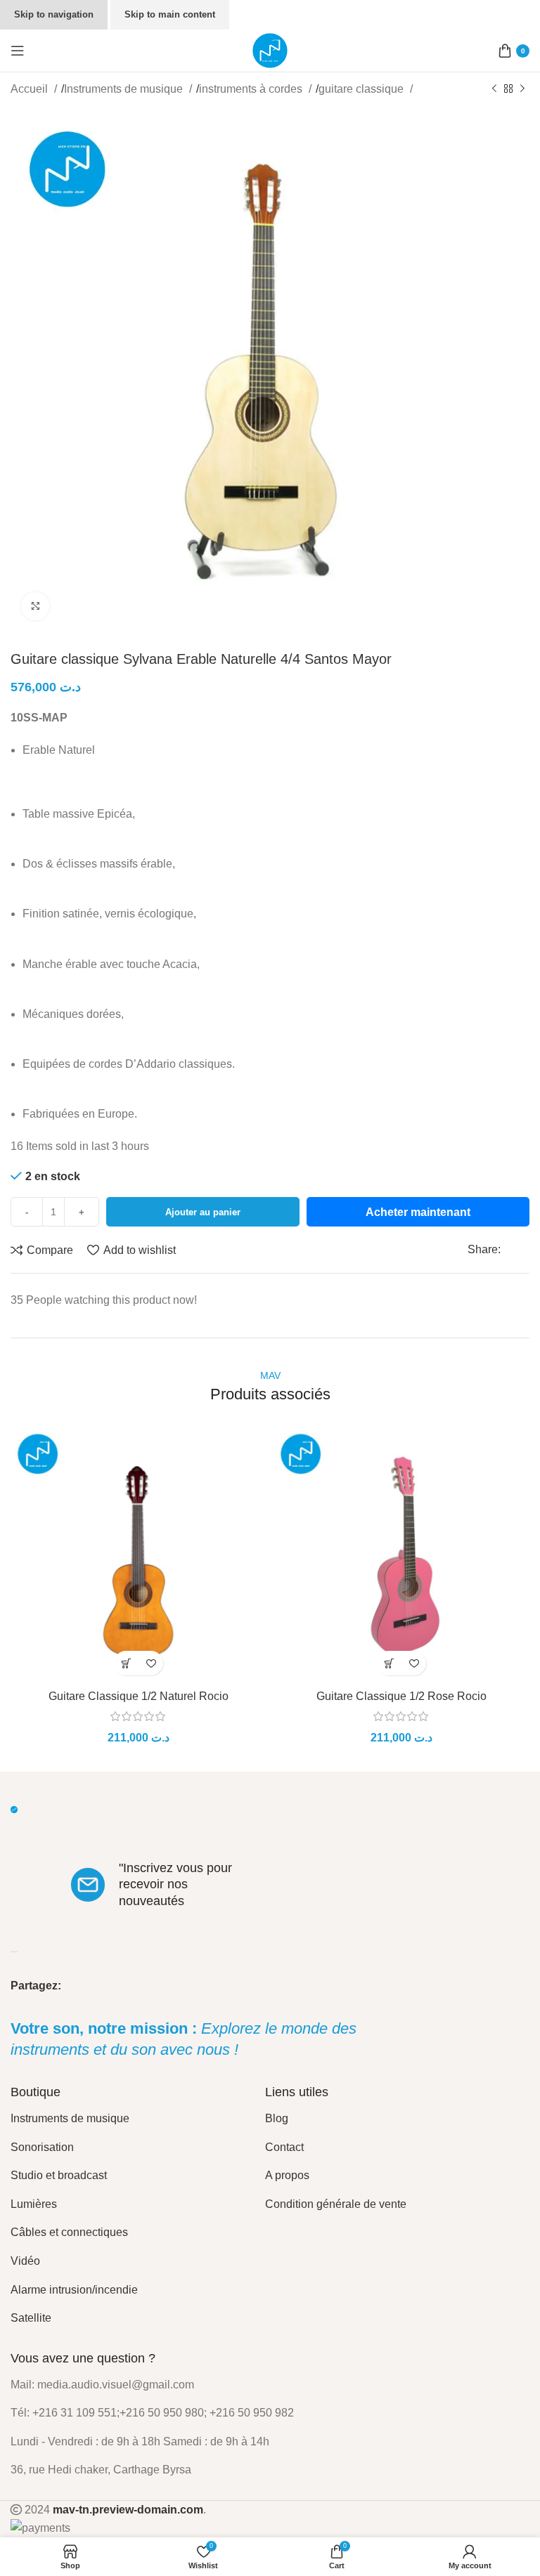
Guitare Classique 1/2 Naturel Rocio (139, 1696)
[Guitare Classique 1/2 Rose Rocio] (401, 1555)
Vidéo (25, 2261)
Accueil (31, 89)
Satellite (31, 2318)
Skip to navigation (54, 14)
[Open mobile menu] (18, 51)
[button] (126, 1663)
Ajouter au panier (203, 1212)
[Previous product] (494, 89)
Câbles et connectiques (69, 2232)
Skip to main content (170, 14)
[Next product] (522, 89)
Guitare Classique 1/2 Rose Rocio (401, 1696)
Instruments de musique (125, 89)
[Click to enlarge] (35, 606)
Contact (284, 2147)
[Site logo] (270, 50)
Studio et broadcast (59, 2175)
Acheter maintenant (418, 1212)
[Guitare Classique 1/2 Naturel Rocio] (139, 1555)
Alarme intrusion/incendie (74, 2290)
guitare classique (362, 89)
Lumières (34, 2204)
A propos (287, 2175)
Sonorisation (42, 2147)
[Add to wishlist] (151, 1663)
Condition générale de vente (336, 2204)
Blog (277, 2118)
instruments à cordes (252, 89)
